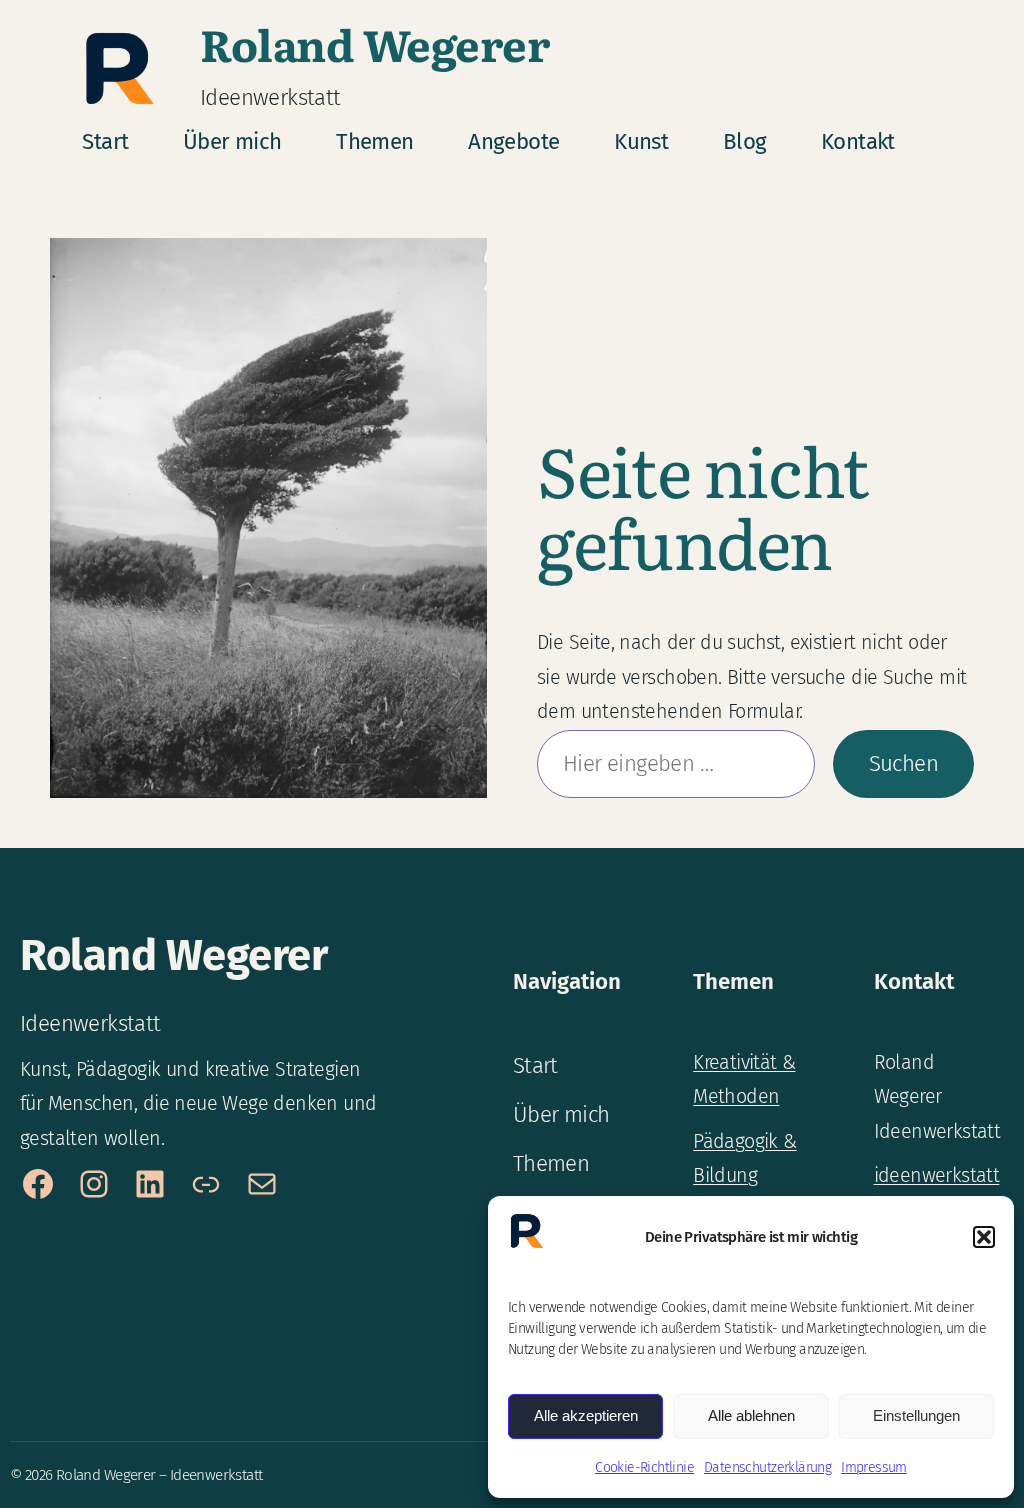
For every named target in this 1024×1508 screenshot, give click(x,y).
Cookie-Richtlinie (644, 1467)
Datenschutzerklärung (767, 1467)
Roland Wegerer (375, 43)
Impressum (874, 1467)
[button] (984, 1237)
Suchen (903, 763)
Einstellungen (916, 1415)
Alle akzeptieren (586, 1415)
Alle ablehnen (751, 1415)
